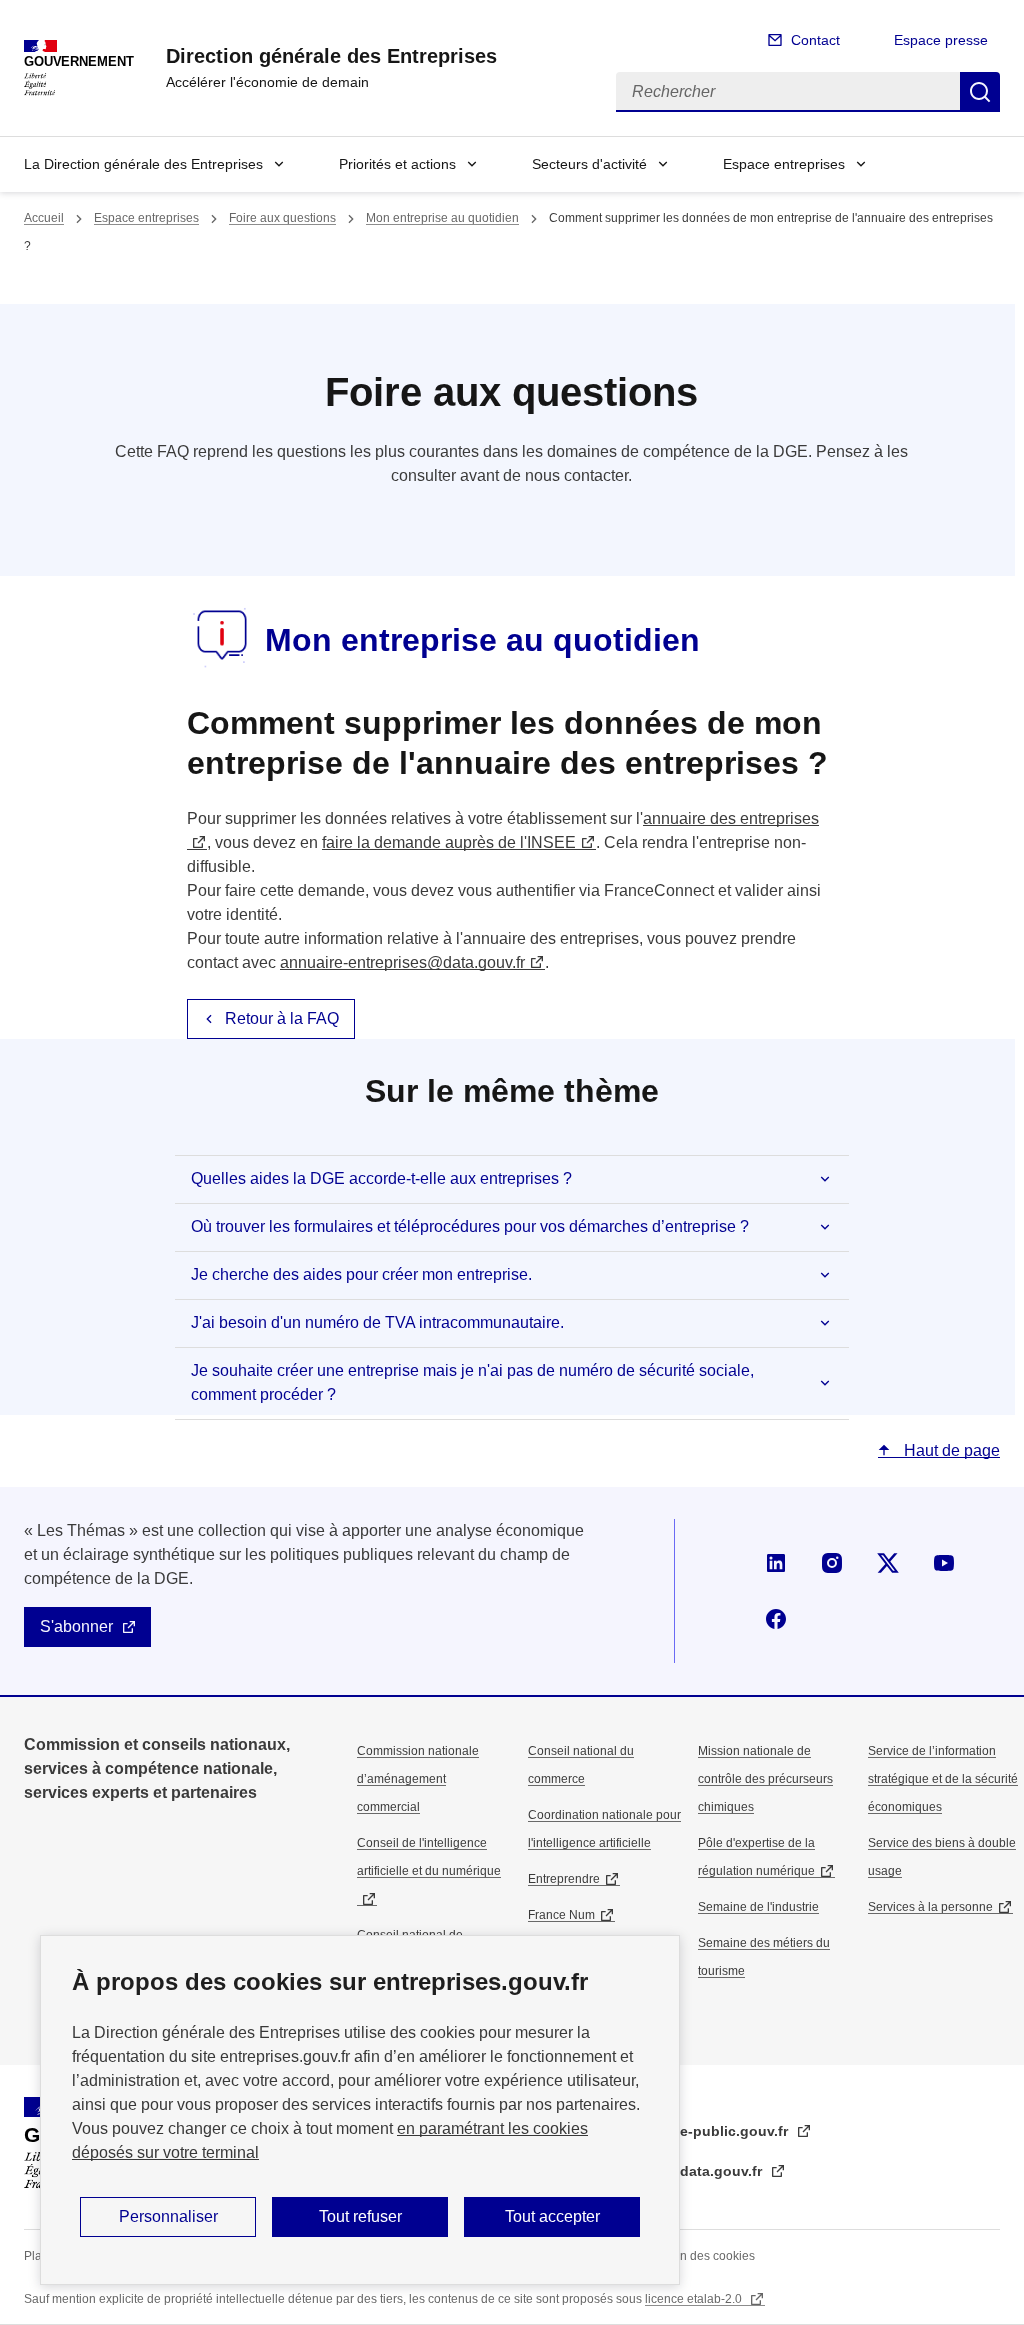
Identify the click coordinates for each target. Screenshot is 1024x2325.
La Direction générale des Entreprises (143, 164)
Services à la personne (930, 1907)
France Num (561, 1915)
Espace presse (941, 40)
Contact (815, 40)
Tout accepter (552, 2216)
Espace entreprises (784, 164)
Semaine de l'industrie (758, 1907)
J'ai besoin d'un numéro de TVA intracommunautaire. (377, 1322)
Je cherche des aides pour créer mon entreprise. (361, 1274)
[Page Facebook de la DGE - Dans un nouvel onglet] (776, 1619)
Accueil (44, 218)
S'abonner (76, 1626)
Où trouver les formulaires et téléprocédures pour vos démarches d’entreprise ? (470, 1226)
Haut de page (950, 1450)
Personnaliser (168, 2216)
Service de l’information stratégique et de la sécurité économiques (943, 1779)
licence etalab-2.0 (695, 2299)
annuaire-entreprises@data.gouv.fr (402, 962)
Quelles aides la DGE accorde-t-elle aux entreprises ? (381, 1178)
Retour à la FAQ (282, 1018)
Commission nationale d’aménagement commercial (418, 1779)
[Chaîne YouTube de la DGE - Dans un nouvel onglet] (944, 1563)
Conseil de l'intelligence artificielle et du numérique (429, 1857)
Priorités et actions (397, 164)
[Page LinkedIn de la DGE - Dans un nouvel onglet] (776, 1563)
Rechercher (980, 92)
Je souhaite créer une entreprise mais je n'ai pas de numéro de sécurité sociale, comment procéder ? (472, 1382)
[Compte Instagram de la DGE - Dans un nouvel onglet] (832, 1563)
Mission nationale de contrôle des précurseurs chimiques (765, 1779)
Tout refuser (360, 2216)
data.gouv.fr (723, 2171)
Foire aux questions (282, 218)
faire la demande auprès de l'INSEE (449, 842)
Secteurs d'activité (589, 164)
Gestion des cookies (700, 2256)
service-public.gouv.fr (715, 2131)
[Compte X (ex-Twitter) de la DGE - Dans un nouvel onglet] (888, 1563)
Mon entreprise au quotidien (442, 218)
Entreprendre (564, 1879)
